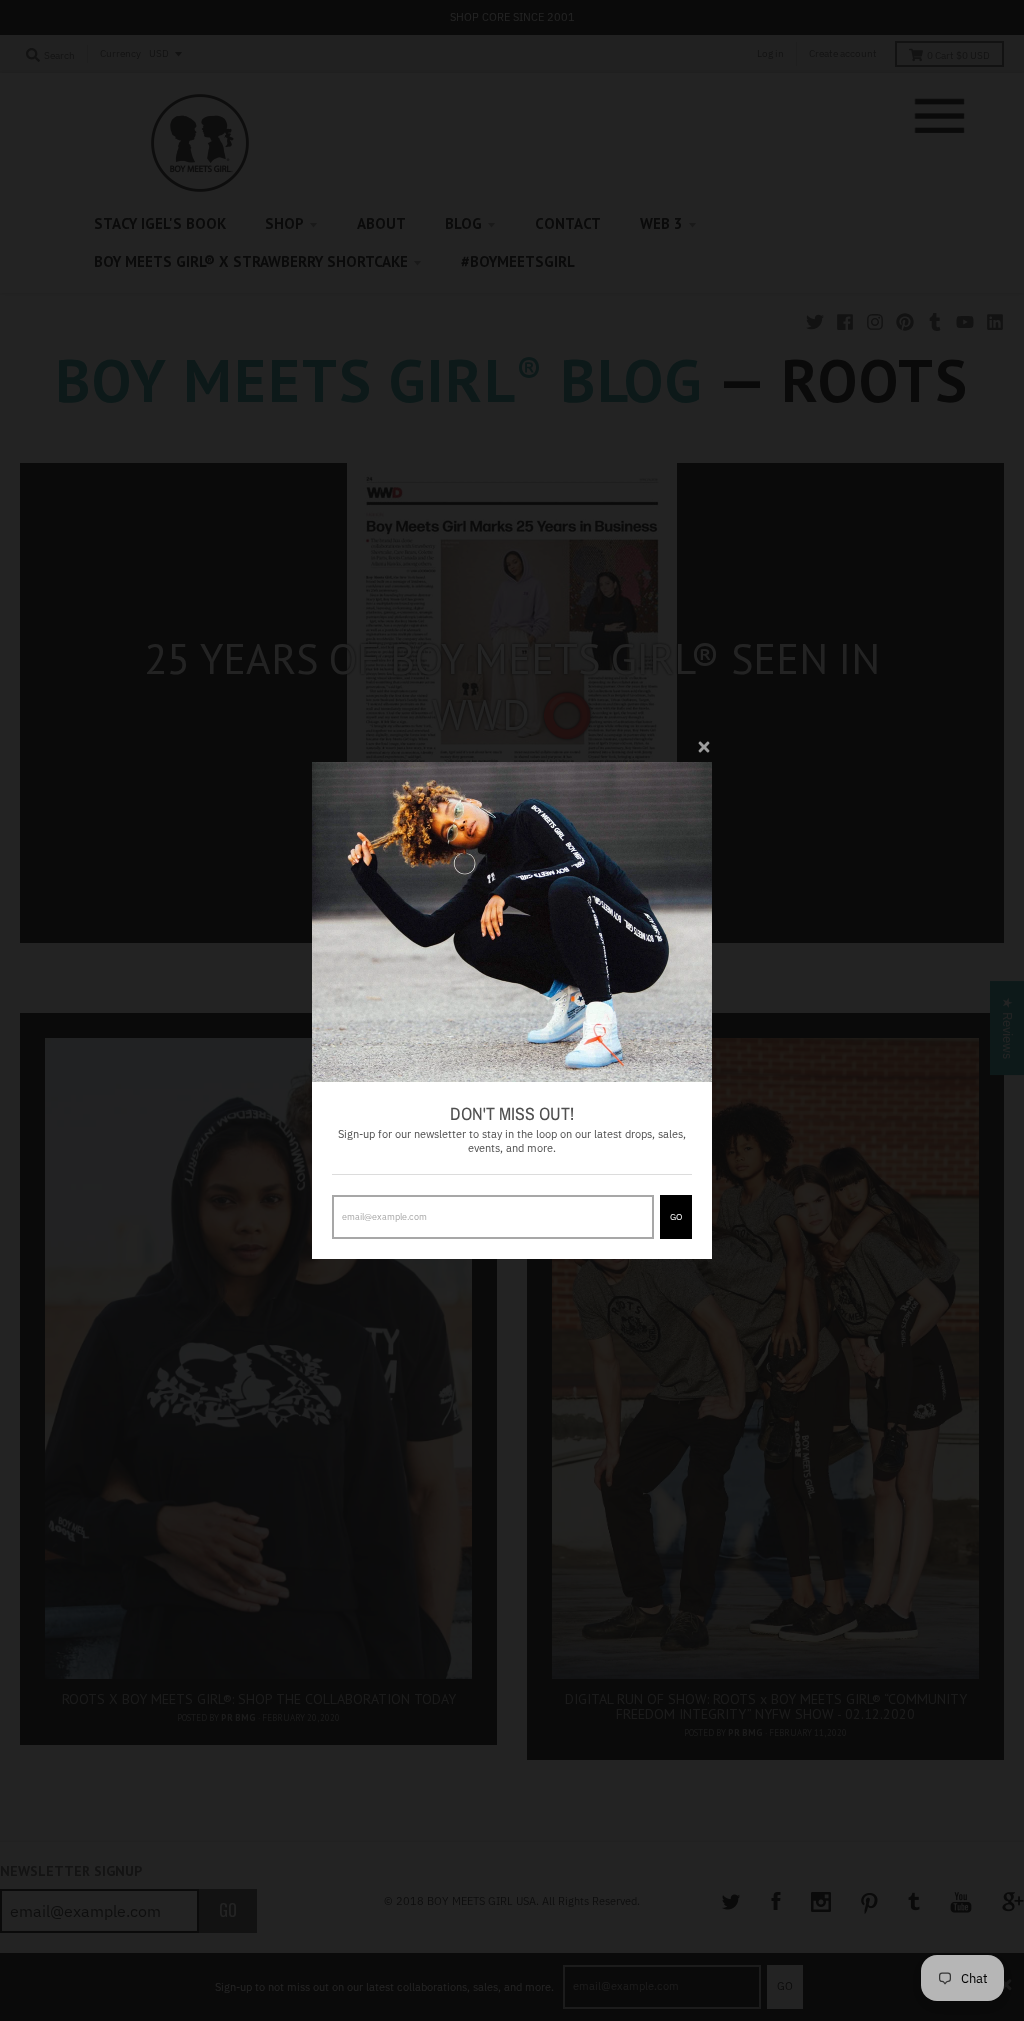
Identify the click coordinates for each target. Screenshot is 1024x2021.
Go (676, 1216)
